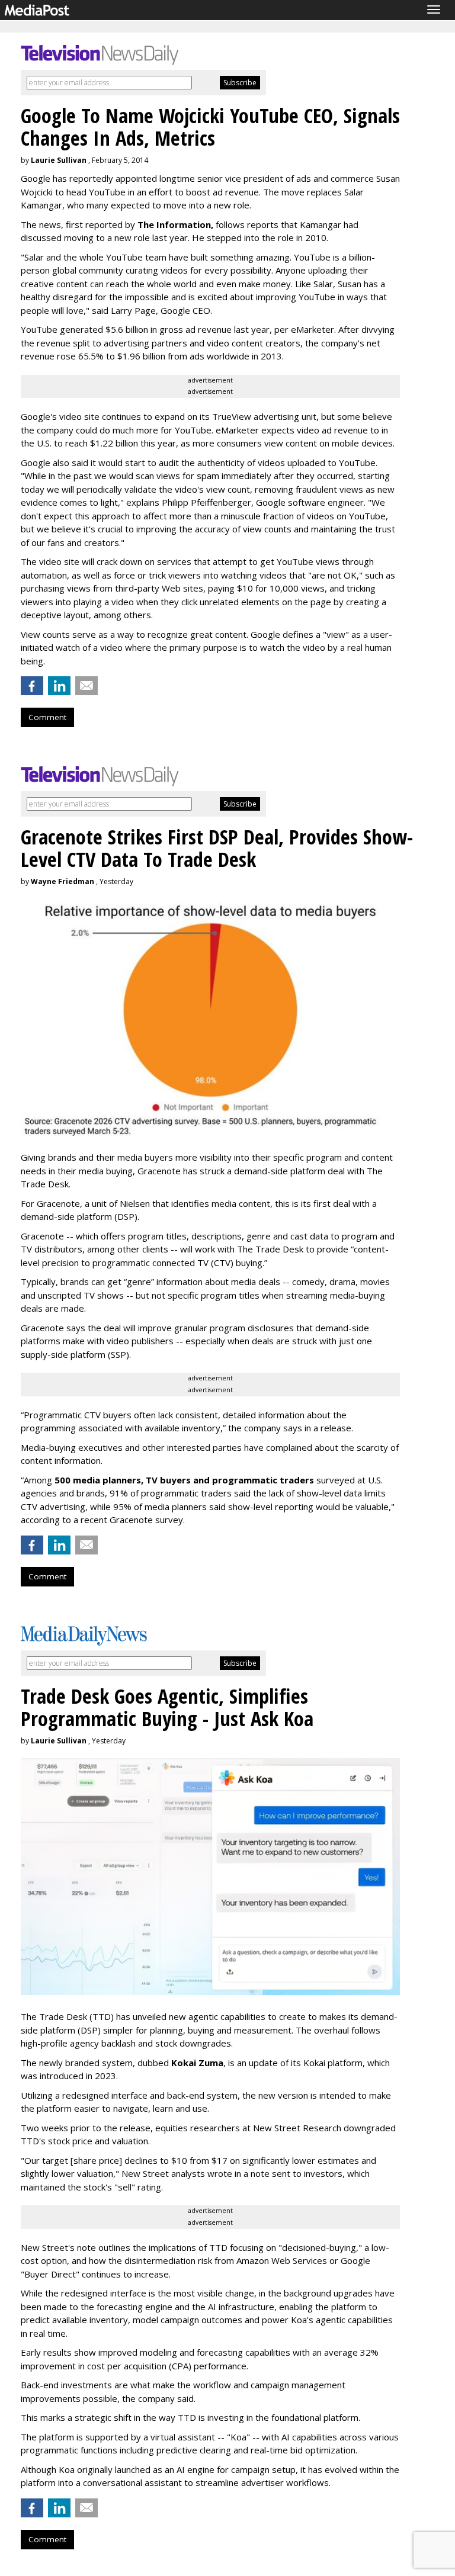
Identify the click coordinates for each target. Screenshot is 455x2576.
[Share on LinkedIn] (59, 686)
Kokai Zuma (197, 2063)
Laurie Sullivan (59, 160)
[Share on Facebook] (32, 686)
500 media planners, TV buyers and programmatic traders (184, 1480)
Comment (47, 717)
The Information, (175, 224)
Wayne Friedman (63, 881)
